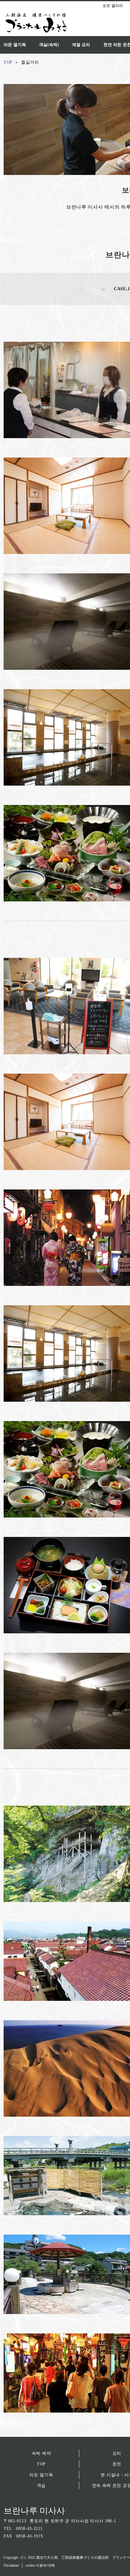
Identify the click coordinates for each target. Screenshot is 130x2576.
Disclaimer (11, 2565)
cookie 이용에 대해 (40, 2565)
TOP (41, 2464)
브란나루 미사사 (34, 2511)
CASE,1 (122, 289)
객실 (41, 2485)
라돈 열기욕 (41, 2475)
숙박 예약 (41, 2453)
